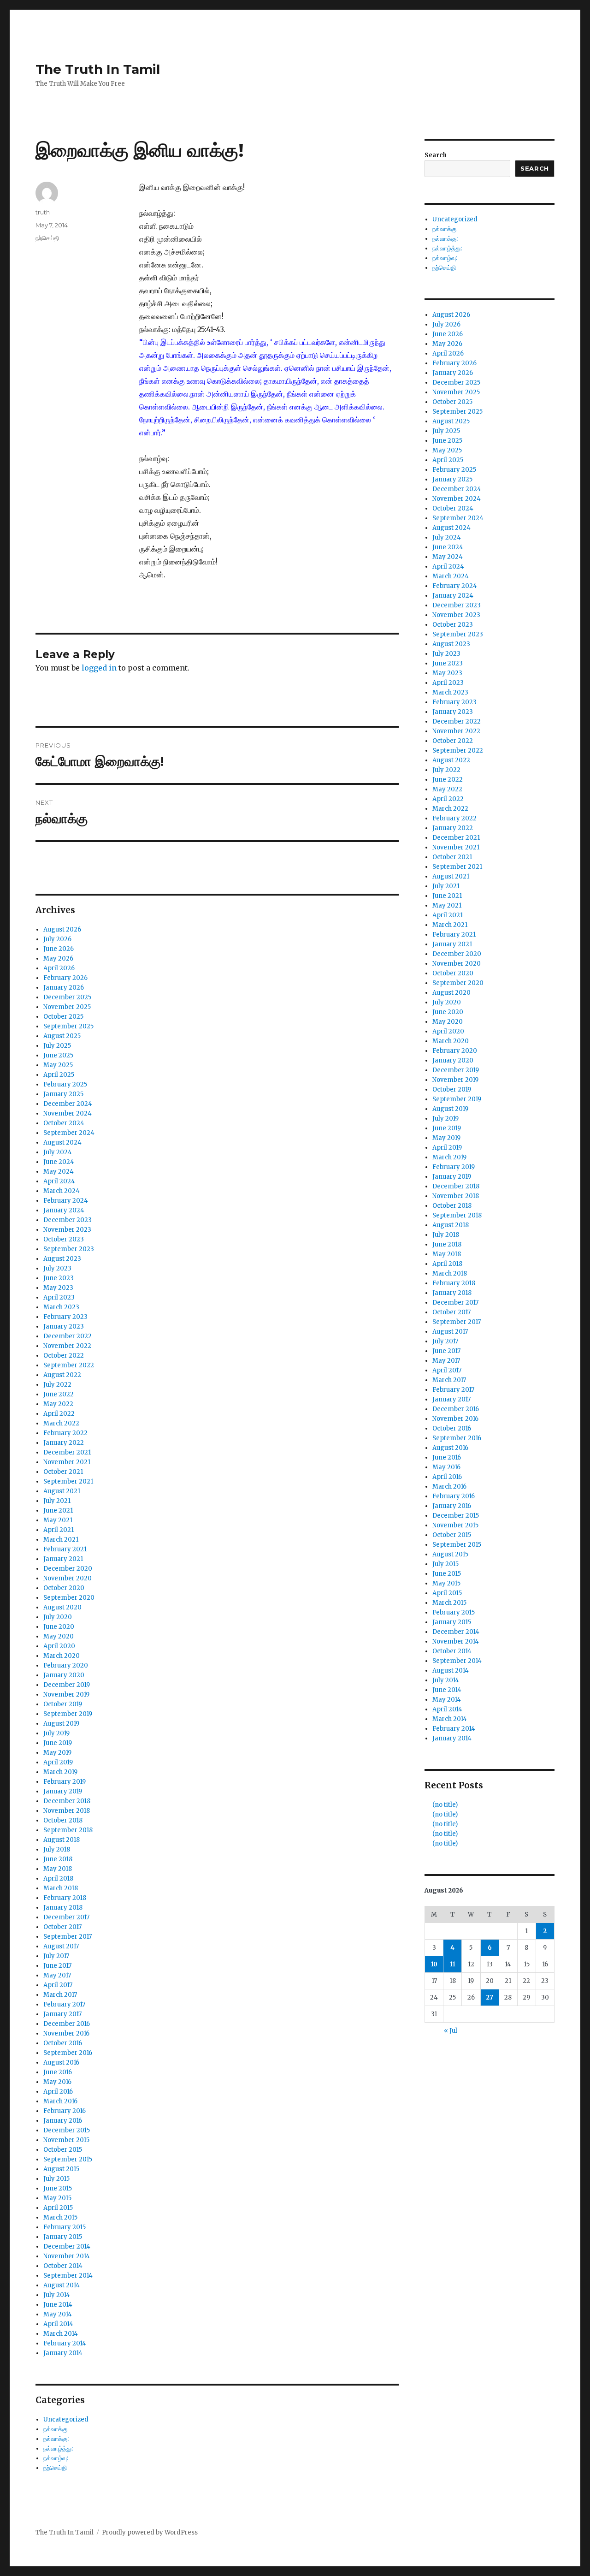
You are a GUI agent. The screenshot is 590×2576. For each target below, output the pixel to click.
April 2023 (59, 1297)
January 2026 (64, 988)
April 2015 (58, 2208)
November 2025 (67, 1007)
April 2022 (59, 1414)
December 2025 (67, 997)
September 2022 (69, 1365)
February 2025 (65, 1084)
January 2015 (63, 2237)
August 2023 (62, 1259)
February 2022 (65, 1433)
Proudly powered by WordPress (150, 2532)
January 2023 (64, 1327)
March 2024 (62, 1191)
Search (436, 155)
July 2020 (58, 1617)
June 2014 (58, 2305)
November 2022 (67, 1346)
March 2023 (61, 1307)
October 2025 (63, 1017)
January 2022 (64, 1443)
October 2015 (63, 2150)
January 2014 (63, 2353)
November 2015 (66, 2140)
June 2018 (58, 1859)
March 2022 (61, 1423)
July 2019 (56, 1733)
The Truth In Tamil (98, 69)
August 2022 (62, 1375)
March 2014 (61, 2334)
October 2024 (64, 1123)
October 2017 (62, 1927)
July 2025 (57, 1046)
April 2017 (58, 1985)
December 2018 (67, 1801)
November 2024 (68, 1113)
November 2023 (67, 1230)
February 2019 (65, 1782)
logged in (99, 668)
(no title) (445, 1805)
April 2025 (59, 1075)
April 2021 (59, 1530)
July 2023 (57, 1268)
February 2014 (65, 2343)
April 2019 (58, 1762)
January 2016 (63, 2121)
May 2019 (57, 1753)
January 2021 (63, 1559)
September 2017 (68, 1937)
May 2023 (58, 1288)
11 (453, 1964)
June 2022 (59, 1394)
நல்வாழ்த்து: (58, 2448)
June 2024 (59, 1162)
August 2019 (61, 1724)
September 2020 (69, 1598)
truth (43, 212)
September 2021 (68, 1481)
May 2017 (57, 1975)
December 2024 (68, 1104)
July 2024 (58, 1152)
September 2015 (68, 2159)
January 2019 (63, 1791)
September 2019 (68, 1714)
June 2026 (59, 949)
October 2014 (63, 2266)
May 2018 (58, 1869)
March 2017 (60, 1995)
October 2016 (63, 2043)
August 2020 (62, 1607)
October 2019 (63, 1704)
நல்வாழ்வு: (56, 2458)
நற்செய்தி (47, 238)
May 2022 (58, 1404)
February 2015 (65, 2227)
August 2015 (61, 2169)
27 (490, 1997)
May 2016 (57, 2082)
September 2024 (69, 1133)
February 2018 (65, 1898)
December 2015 (67, 2130)
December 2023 (68, 1220)
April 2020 (59, 1646)
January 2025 (63, 1094)
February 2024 (66, 1201)
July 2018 (57, 1849)
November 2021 (67, 1462)
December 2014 (67, 2247)
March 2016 (60, 2101)
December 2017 (66, 1917)
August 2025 (62, 1036)
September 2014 (68, 2276)
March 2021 (61, 1540)
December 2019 (67, 1685)
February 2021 (65, 1549)
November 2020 (68, 1578)
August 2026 (62, 929)
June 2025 (58, 1055)
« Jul (451, 2031)
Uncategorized (66, 2419)
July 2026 (57, 939)
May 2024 (59, 1172)
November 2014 (67, 2256)
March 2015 (60, 2217)
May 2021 (58, 1520)
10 (434, 1964)
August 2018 (62, 1840)
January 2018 (63, 1908)
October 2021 (63, 1472)
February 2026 (65, 978)
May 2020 (59, 1636)
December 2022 (68, 1336)
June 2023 (59, 1278)
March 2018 (61, 1888)
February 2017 (64, 2004)
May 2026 (58, 959)
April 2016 (58, 2092)
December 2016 (67, 2024)
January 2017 (62, 2014)
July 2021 (57, 1501)
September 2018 (68, 1830)
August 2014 (62, 2285)
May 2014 (58, 2314)
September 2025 (68, 1026)
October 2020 (64, 1588)
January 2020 (64, 1675)
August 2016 (61, 2063)
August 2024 (62, 1143)
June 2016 (58, 2072)
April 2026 (59, 968)
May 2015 (57, 2198)
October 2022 (64, 1356)
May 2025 (58, 1065)
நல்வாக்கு (55, 2429)
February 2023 (65, 1317)
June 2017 (57, 1966)
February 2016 (65, 2111)
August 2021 (62, 1491)
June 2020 (59, 1627)
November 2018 (67, 1811)
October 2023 (64, 1239)
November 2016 (66, 2033)
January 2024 (64, 1210)
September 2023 (69, 1249)
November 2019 (66, 1695)
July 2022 (57, 1385)
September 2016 (68, 2053)
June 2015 (58, 2188)
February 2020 (66, 1665)
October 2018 (63, 1820)
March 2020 (62, 1656)
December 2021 (67, 1452)
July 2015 (56, 2179)
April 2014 (58, 2324)
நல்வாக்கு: (56, 2439)
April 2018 (58, 1879)
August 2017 (61, 1946)
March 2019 (60, 1772)
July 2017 (56, 1956)
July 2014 (57, 2295)
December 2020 (68, 1569)
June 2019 (58, 1743)
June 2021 (58, 1511)
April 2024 (59, 1181)
